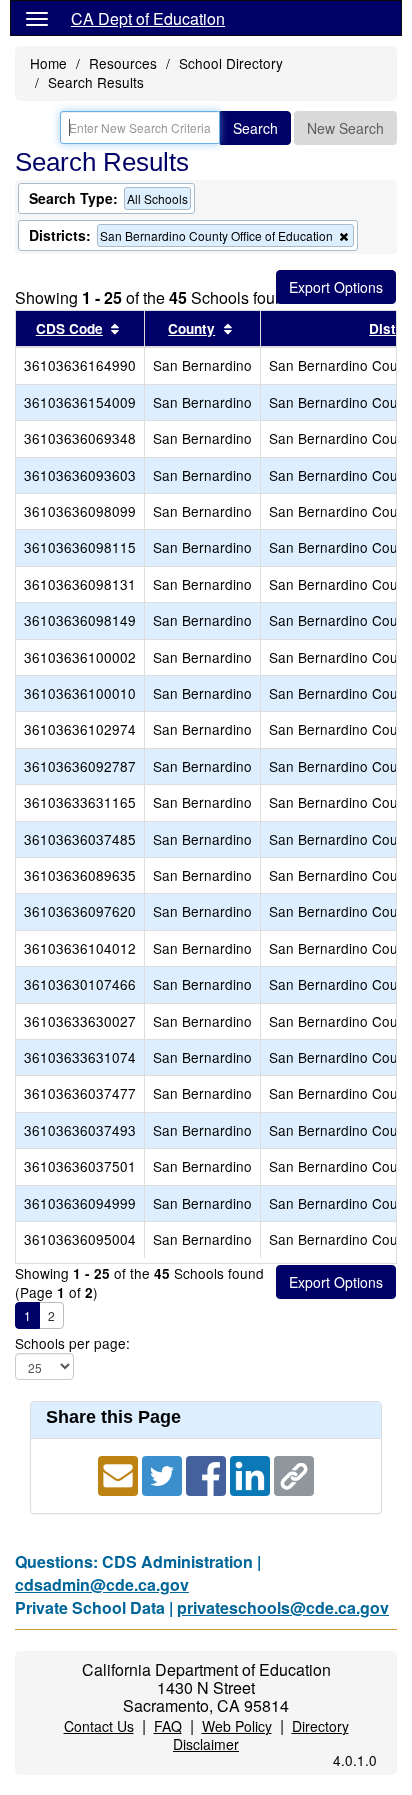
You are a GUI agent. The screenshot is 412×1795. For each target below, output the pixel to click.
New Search (345, 128)
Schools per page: (72, 1343)
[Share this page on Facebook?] (208, 1473)
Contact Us (99, 1726)
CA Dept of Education (148, 18)
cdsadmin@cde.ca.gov (102, 1584)
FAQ (168, 1726)
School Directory (231, 63)
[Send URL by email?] (120, 1473)
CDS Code (69, 328)
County (191, 328)
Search (255, 128)
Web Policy (237, 1726)
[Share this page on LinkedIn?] (252, 1473)
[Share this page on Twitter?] (164, 1473)
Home (48, 63)
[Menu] (37, 18)
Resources (123, 63)
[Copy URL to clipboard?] (294, 1473)
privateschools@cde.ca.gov (283, 1607)
